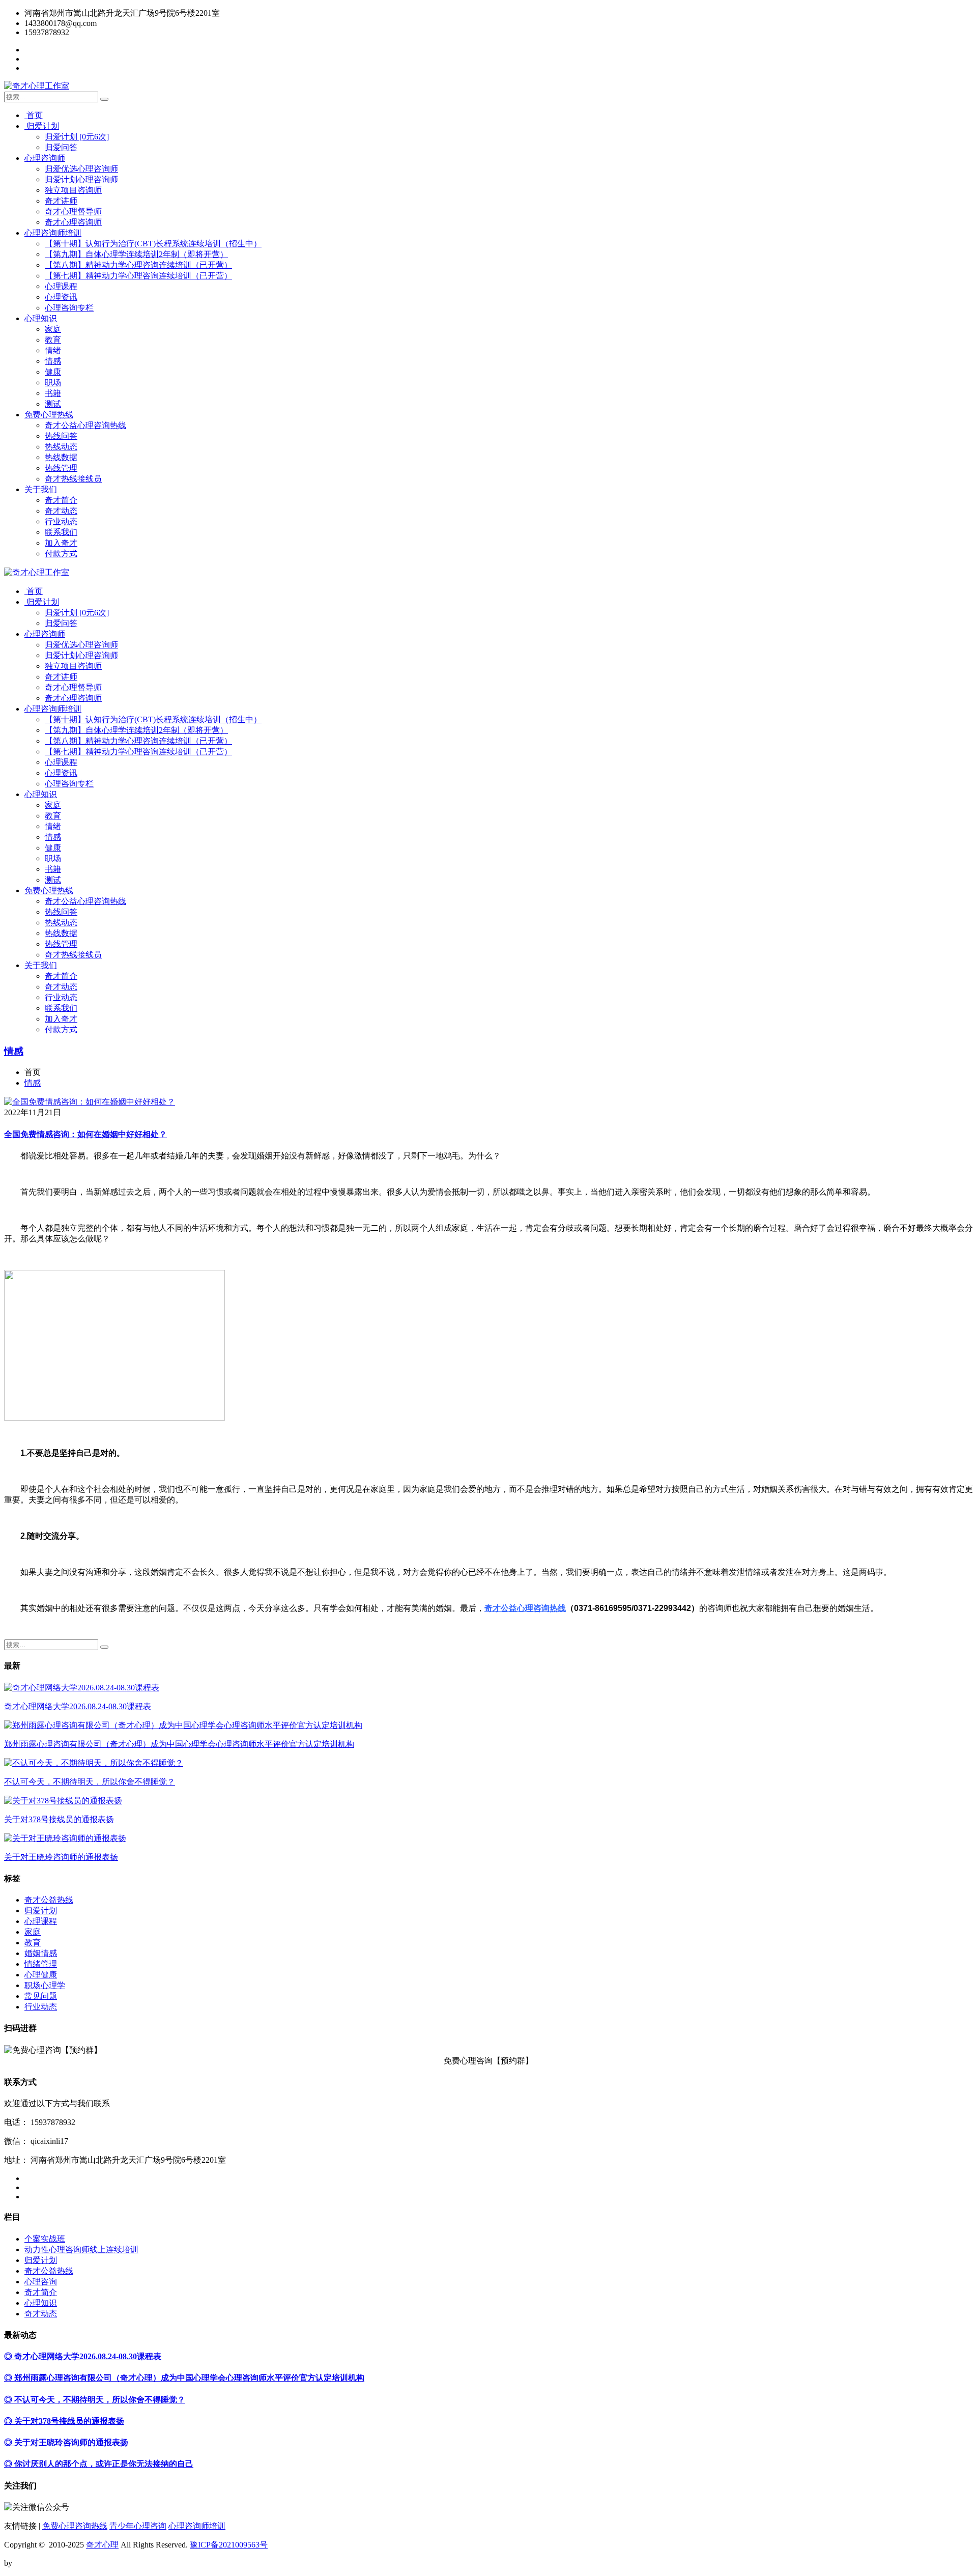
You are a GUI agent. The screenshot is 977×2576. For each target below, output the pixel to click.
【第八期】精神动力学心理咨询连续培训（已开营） (138, 265)
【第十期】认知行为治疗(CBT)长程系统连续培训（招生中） (153, 244)
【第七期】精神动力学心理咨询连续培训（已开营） (138, 276)
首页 (34, 115)
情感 (53, 361)
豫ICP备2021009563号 (229, 2545)
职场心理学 (45, 1985)
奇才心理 (102, 2545)
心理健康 (41, 1975)
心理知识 (41, 318)
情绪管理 (41, 1964)
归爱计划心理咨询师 (81, 179)
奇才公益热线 (49, 1900)
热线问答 (61, 436)
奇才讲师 (61, 201)
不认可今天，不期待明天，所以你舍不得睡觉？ (90, 1782)
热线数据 (61, 457)
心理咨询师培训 (53, 233)
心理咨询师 (45, 158)
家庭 (53, 329)
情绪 (53, 350)
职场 (53, 383)
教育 (53, 340)
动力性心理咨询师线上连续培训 (81, 2249)
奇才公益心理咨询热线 (85, 425)
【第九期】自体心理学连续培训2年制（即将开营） (136, 254)
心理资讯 (61, 297)
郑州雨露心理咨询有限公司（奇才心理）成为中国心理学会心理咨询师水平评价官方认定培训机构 (179, 1744)
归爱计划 (42, 126)
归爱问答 (61, 147)
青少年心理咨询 (138, 2526)
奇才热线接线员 (73, 479)
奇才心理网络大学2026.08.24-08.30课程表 (78, 1706)
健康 (53, 372)
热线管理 (61, 468)
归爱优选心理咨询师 (81, 169)
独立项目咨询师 (73, 190)
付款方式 (61, 554)
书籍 (53, 393)
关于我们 (41, 489)
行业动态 (61, 521)
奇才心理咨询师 (73, 222)
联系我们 (61, 532)
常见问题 (41, 1996)
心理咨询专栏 (69, 308)
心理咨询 (41, 2282)
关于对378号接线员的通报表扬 (59, 1819)
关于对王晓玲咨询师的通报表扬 (61, 1857)
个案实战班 (45, 2239)
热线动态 (61, 447)
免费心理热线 (49, 415)
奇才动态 (61, 511)
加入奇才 (61, 543)
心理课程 (61, 286)
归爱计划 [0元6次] (77, 137)
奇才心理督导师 (73, 211)
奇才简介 (61, 500)
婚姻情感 (41, 1953)
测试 (53, 404)
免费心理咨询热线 (75, 2526)
